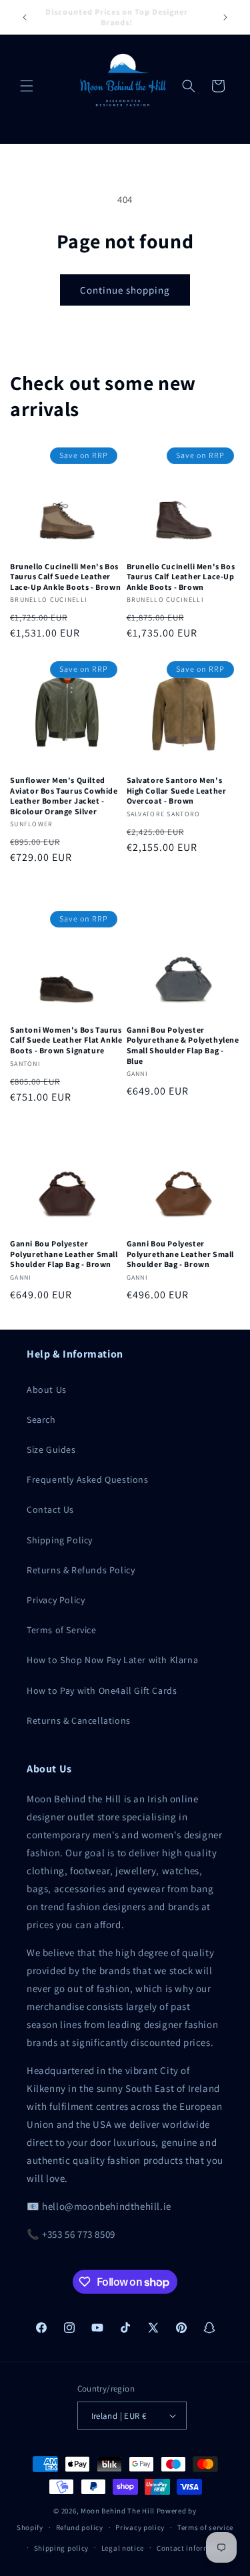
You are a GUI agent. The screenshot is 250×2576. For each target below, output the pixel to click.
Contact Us (50, 1509)
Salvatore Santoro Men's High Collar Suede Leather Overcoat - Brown (177, 790)
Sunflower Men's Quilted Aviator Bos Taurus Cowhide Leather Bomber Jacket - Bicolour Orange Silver (64, 796)
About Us (47, 1390)
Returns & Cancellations (79, 1720)
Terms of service (205, 2527)
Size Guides (51, 1449)
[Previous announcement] (25, 17)
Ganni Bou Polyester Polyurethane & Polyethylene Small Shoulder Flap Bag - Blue (183, 1045)
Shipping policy (62, 2548)
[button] (27, 86)
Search (41, 1419)
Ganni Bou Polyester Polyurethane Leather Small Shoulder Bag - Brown (181, 1254)
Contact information (193, 2548)
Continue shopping (125, 290)
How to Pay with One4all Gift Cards (102, 1690)
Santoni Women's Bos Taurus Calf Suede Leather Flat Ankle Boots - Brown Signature (66, 1040)
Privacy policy (140, 2527)
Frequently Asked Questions (88, 1479)
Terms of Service (62, 1630)
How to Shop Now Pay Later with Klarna (112, 1660)
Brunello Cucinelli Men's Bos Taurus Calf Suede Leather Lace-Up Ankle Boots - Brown (65, 577)
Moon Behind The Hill (118, 2511)
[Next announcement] (225, 17)
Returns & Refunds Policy (81, 1570)
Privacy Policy (56, 1600)
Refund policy (80, 2527)
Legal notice (123, 2548)
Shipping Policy (60, 1540)
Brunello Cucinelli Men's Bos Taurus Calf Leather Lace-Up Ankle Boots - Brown (181, 577)
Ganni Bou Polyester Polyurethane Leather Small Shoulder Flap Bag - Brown (64, 1254)
